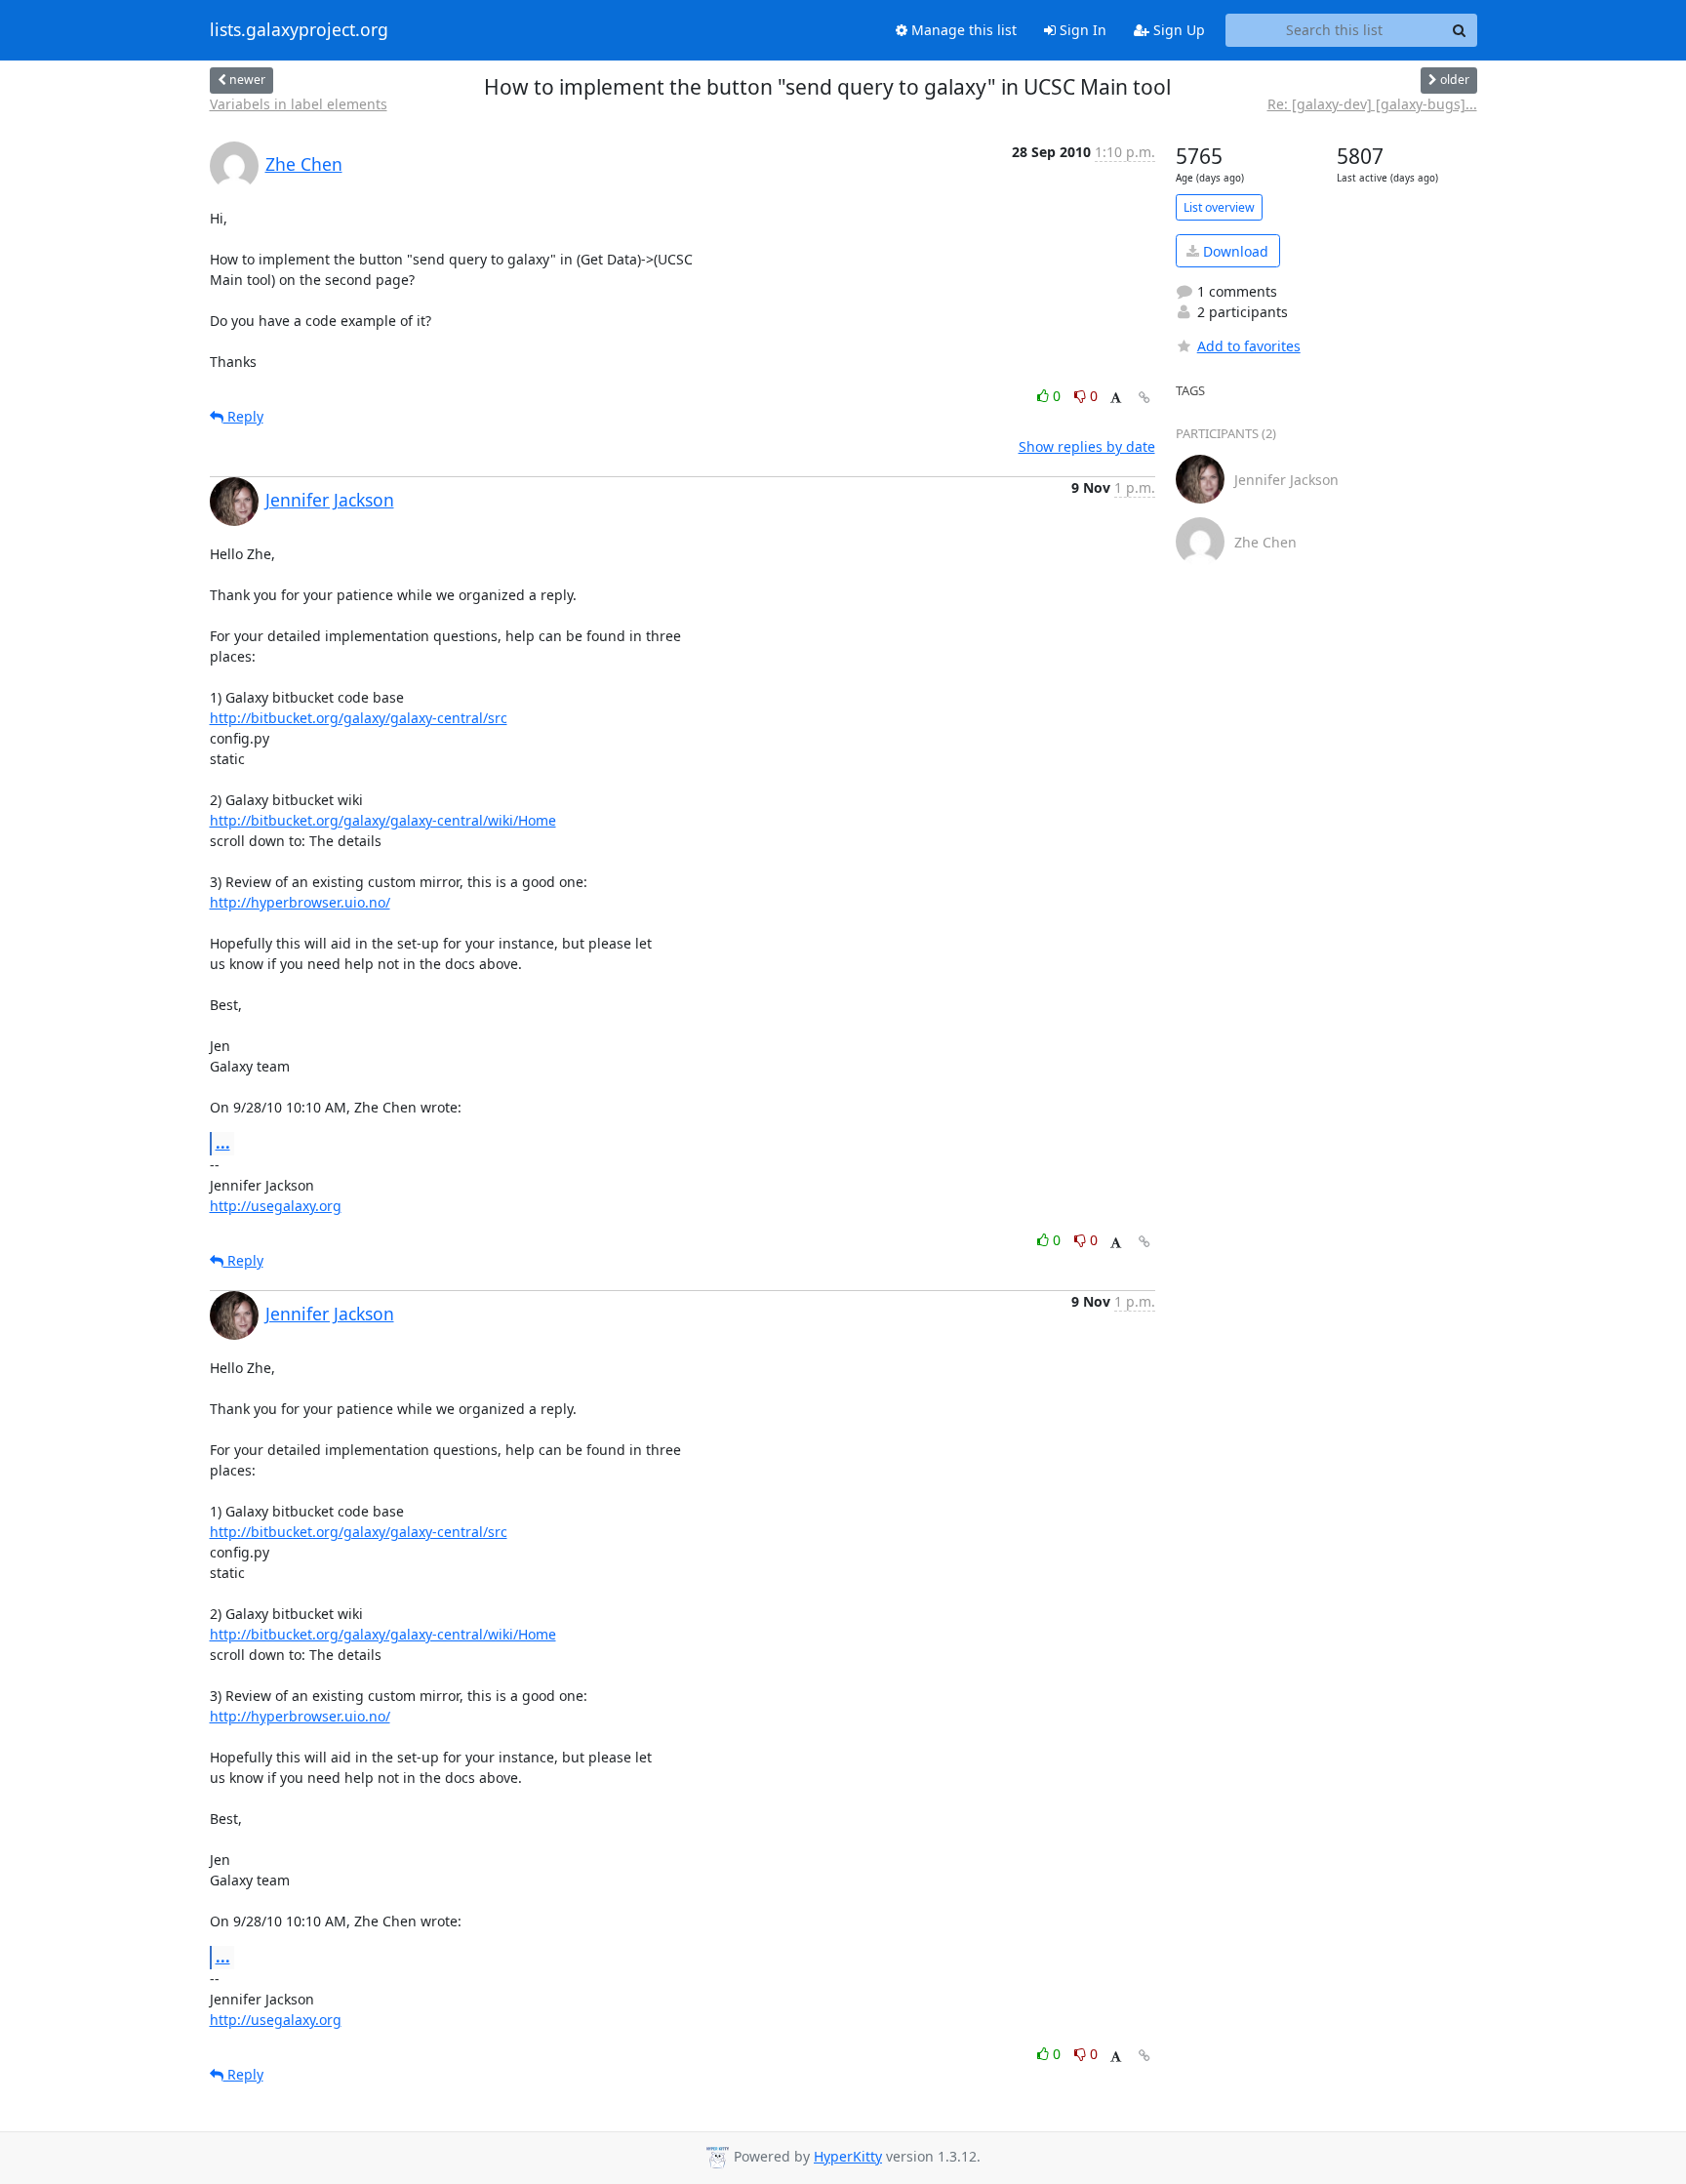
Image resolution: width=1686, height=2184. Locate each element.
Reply (243, 416)
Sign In (1081, 30)
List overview (1219, 207)
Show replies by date (1087, 446)
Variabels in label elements (299, 104)
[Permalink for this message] (1144, 398)
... (223, 1143)
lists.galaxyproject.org (299, 30)
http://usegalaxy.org (276, 1206)
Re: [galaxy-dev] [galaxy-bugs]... (1372, 104)
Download (1234, 251)
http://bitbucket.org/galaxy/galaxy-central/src (359, 718)
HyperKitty (848, 2156)
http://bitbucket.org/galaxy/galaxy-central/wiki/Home (383, 820)
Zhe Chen (304, 164)
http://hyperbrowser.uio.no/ (300, 902)
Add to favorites (1249, 346)
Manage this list (962, 30)
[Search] (1460, 30)
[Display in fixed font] (1116, 399)
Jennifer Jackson (330, 500)
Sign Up (1177, 30)
